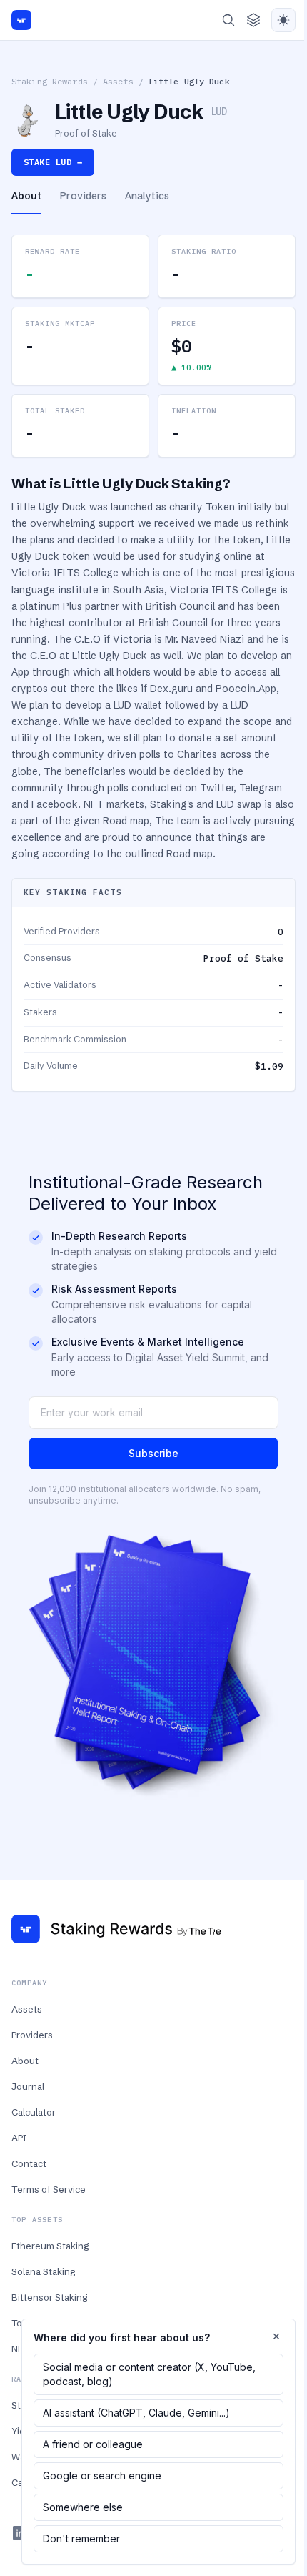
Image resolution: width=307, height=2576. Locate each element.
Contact (29, 2163)
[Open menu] (253, 20)
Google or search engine (102, 2476)
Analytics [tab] (147, 196)
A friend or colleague (93, 2444)
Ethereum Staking (50, 2246)
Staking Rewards (50, 81)
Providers (32, 2035)
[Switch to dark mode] (283, 20)
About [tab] (26, 196)
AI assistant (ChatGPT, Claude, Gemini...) (136, 2413)
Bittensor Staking (49, 2297)
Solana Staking (43, 2271)
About (25, 2061)
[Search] (228, 20)
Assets (118, 81)
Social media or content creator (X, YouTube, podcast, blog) (149, 2374)
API (19, 2138)
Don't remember (81, 2538)
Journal (28, 2086)
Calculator (34, 2112)
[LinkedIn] (20, 2533)
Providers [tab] (83, 196)
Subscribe (153, 1453)
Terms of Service (49, 2189)
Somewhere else (83, 2507)
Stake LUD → (53, 162)
